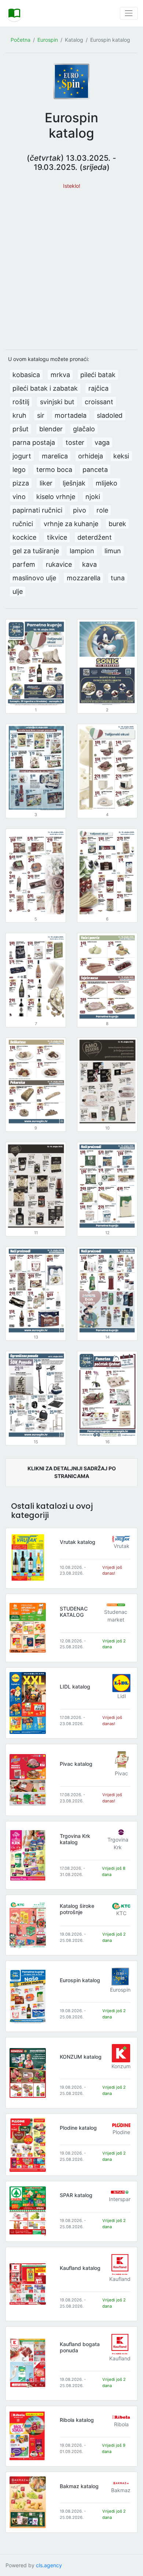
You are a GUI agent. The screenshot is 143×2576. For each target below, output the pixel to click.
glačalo (84, 429)
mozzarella (84, 578)
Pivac (121, 1773)
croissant (99, 402)
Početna (21, 40)
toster (75, 442)
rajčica (98, 388)
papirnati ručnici (37, 510)
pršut (21, 429)
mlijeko (107, 483)
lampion (82, 551)
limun (113, 551)
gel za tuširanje (36, 551)
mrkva (60, 375)
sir (41, 415)
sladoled (110, 415)
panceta (95, 470)
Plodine (121, 2132)
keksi (121, 456)
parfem (24, 564)
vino (19, 497)
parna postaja (34, 442)
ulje (18, 591)
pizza (21, 483)
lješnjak (74, 483)
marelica (55, 456)
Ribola (121, 2424)
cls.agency (49, 2565)
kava (89, 564)
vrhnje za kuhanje (71, 524)
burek (117, 524)
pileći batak (98, 375)
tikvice (57, 537)
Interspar (120, 2199)
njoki (93, 497)
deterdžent (95, 537)
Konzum (121, 2066)
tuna (118, 578)
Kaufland (120, 2279)
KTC (121, 1913)
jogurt (22, 456)
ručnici (23, 524)
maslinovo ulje (34, 578)
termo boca (54, 470)
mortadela (71, 415)
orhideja (91, 456)
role (102, 510)
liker (46, 483)
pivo (80, 510)
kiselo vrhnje (56, 497)
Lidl (122, 1696)
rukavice (59, 564)
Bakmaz (121, 2490)
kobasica (26, 375)
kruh (19, 415)
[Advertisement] (71, 266)
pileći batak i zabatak (45, 388)
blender (51, 429)
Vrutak (122, 1546)
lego (19, 470)
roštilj (21, 402)
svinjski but (57, 402)
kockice (24, 537)
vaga (102, 442)
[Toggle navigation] (129, 13)
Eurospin (48, 40)
